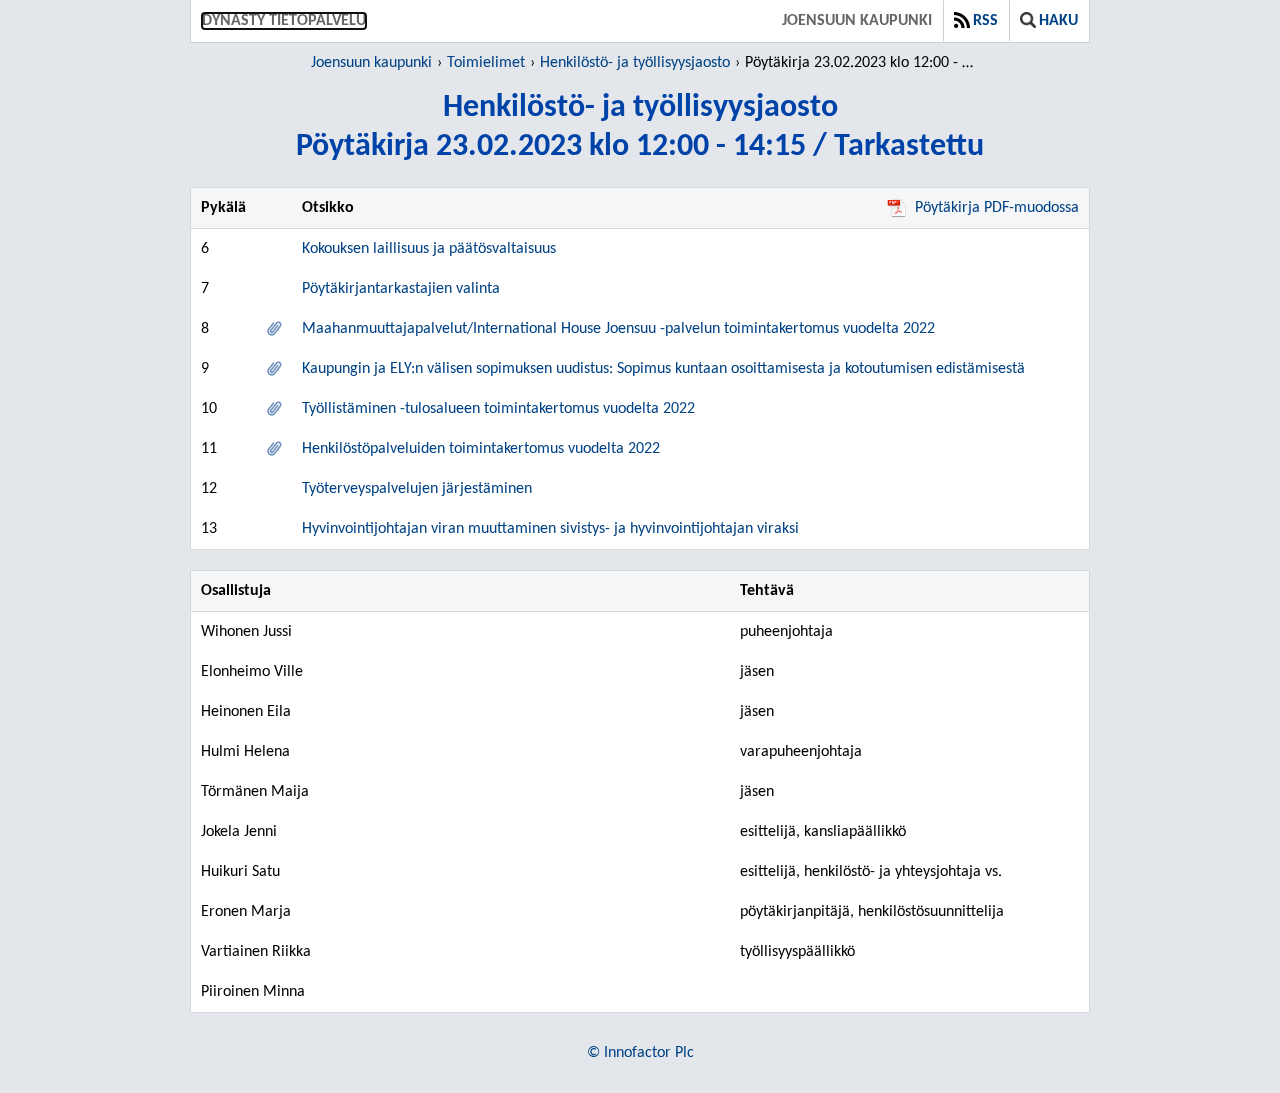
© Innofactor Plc (640, 1053)
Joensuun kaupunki (857, 21)
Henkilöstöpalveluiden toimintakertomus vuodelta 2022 (481, 449)
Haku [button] (1058, 21)
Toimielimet (486, 63)
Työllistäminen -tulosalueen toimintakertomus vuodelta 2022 (498, 409)
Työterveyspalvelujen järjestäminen (417, 489)
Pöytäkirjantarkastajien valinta (401, 289)
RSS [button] (985, 21)
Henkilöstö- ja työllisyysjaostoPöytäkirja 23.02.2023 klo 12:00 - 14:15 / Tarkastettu (640, 127)
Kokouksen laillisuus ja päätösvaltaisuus (429, 249)
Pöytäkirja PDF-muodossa (997, 208)
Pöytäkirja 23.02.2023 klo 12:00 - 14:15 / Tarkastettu (862, 63)
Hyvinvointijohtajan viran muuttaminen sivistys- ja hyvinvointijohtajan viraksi (550, 529)
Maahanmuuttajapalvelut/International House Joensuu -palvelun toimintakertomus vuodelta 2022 (618, 329)
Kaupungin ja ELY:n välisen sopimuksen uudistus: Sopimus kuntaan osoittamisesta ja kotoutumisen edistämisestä (663, 369)
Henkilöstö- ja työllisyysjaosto (635, 63)
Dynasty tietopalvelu (284, 21)
